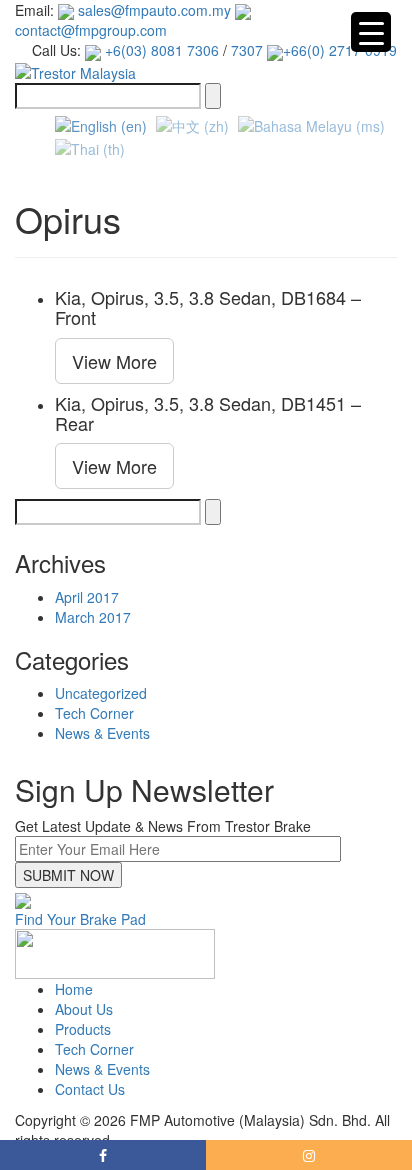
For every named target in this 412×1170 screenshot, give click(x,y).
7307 (247, 50)
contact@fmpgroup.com (91, 30)
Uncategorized (101, 693)
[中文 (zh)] (192, 124)
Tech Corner (94, 713)
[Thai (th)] (90, 146)
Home (74, 989)
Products (83, 1029)
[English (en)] (101, 124)
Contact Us (90, 1089)
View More (114, 361)
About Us (84, 1009)
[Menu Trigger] (371, 32)
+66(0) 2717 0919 (340, 50)
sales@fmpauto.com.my (152, 10)
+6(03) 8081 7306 (160, 50)
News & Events (102, 733)
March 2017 (93, 617)
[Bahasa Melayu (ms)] (311, 124)
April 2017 (87, 597)
